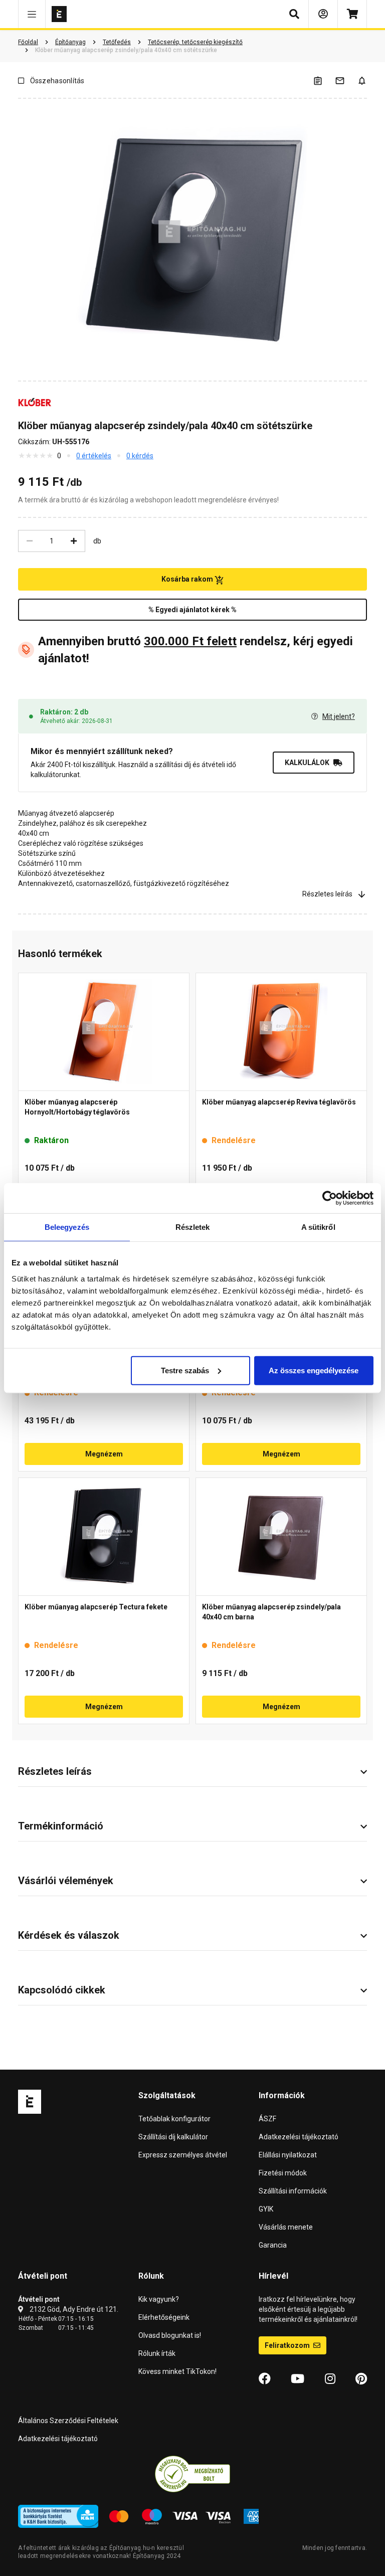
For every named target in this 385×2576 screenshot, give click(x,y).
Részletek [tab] (193, 1227)
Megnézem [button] (104, 1454)
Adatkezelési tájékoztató (299, 2137)
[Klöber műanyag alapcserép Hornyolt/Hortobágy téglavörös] (104, 1032)
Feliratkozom (288, 2345)
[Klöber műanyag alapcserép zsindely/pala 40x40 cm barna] (281, 1537)
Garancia (273, 2245)
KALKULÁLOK (307, 763)
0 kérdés (140, 456)
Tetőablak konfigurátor (174, 2119)
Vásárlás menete (286, 2227)
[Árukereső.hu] (192, 2474)
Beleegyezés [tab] (67, 1227)
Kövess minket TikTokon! (177, 2371)
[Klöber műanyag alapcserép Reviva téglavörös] (281, 1032)
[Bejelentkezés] (323, 14)
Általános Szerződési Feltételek (68, 2421)
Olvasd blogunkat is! (170, 2335)
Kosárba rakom (188, 579)
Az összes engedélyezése (314, 1370)
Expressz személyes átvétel (183, 2155)
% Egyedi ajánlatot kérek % (192, 610)
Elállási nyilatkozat (288, 2155)
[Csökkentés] (30, 541)
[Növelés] (74, 541)
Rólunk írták (157, 2353)
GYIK (266, 2209)
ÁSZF (267, 2119)
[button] (32, 14)
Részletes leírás (327, 894)
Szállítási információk (293, 2191)
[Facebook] (265, 2379)
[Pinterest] (361, 2379)
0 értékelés (94, 456)
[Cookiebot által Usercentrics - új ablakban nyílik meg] (330, 1198)
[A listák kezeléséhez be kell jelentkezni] (324, 80)
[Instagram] (330, 2379)
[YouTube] (298, 2379)
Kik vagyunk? (159, 2299)
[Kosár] (352, 14)
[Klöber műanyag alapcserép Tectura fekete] (104, 1537)
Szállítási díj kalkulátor (173, 2137)
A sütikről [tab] (318, 1227)
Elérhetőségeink (164, 2317)
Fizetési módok (283, 2173)
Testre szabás (185, 1370)
